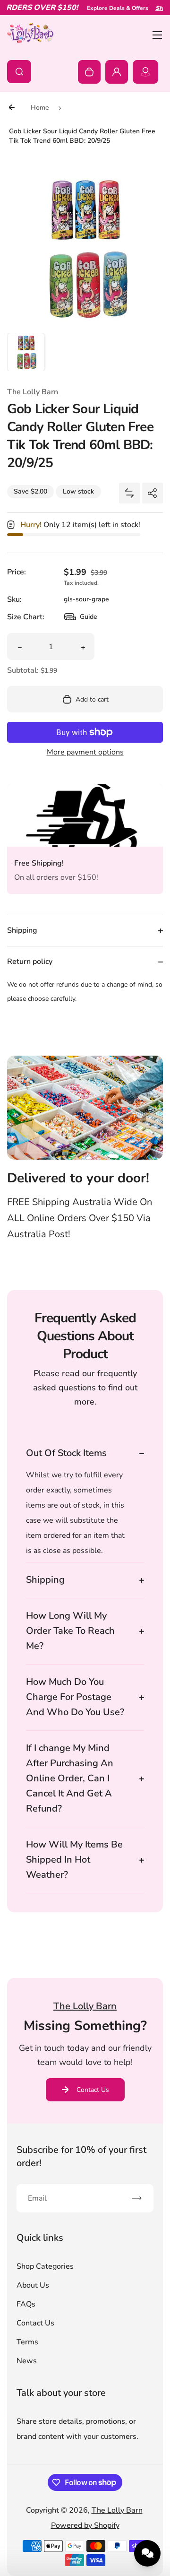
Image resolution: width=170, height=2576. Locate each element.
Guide (81, 619)
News (27, 2361)
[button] (26, 352)
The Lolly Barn (117, 2510)
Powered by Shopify (85, 2525)
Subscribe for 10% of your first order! (81, 2156)
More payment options (85, 752)
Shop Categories (45, 2266)
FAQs (26, 2304)
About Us (33, 2285)
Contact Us (93, 2090)
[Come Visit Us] (145, 72)
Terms (27, 2342)
